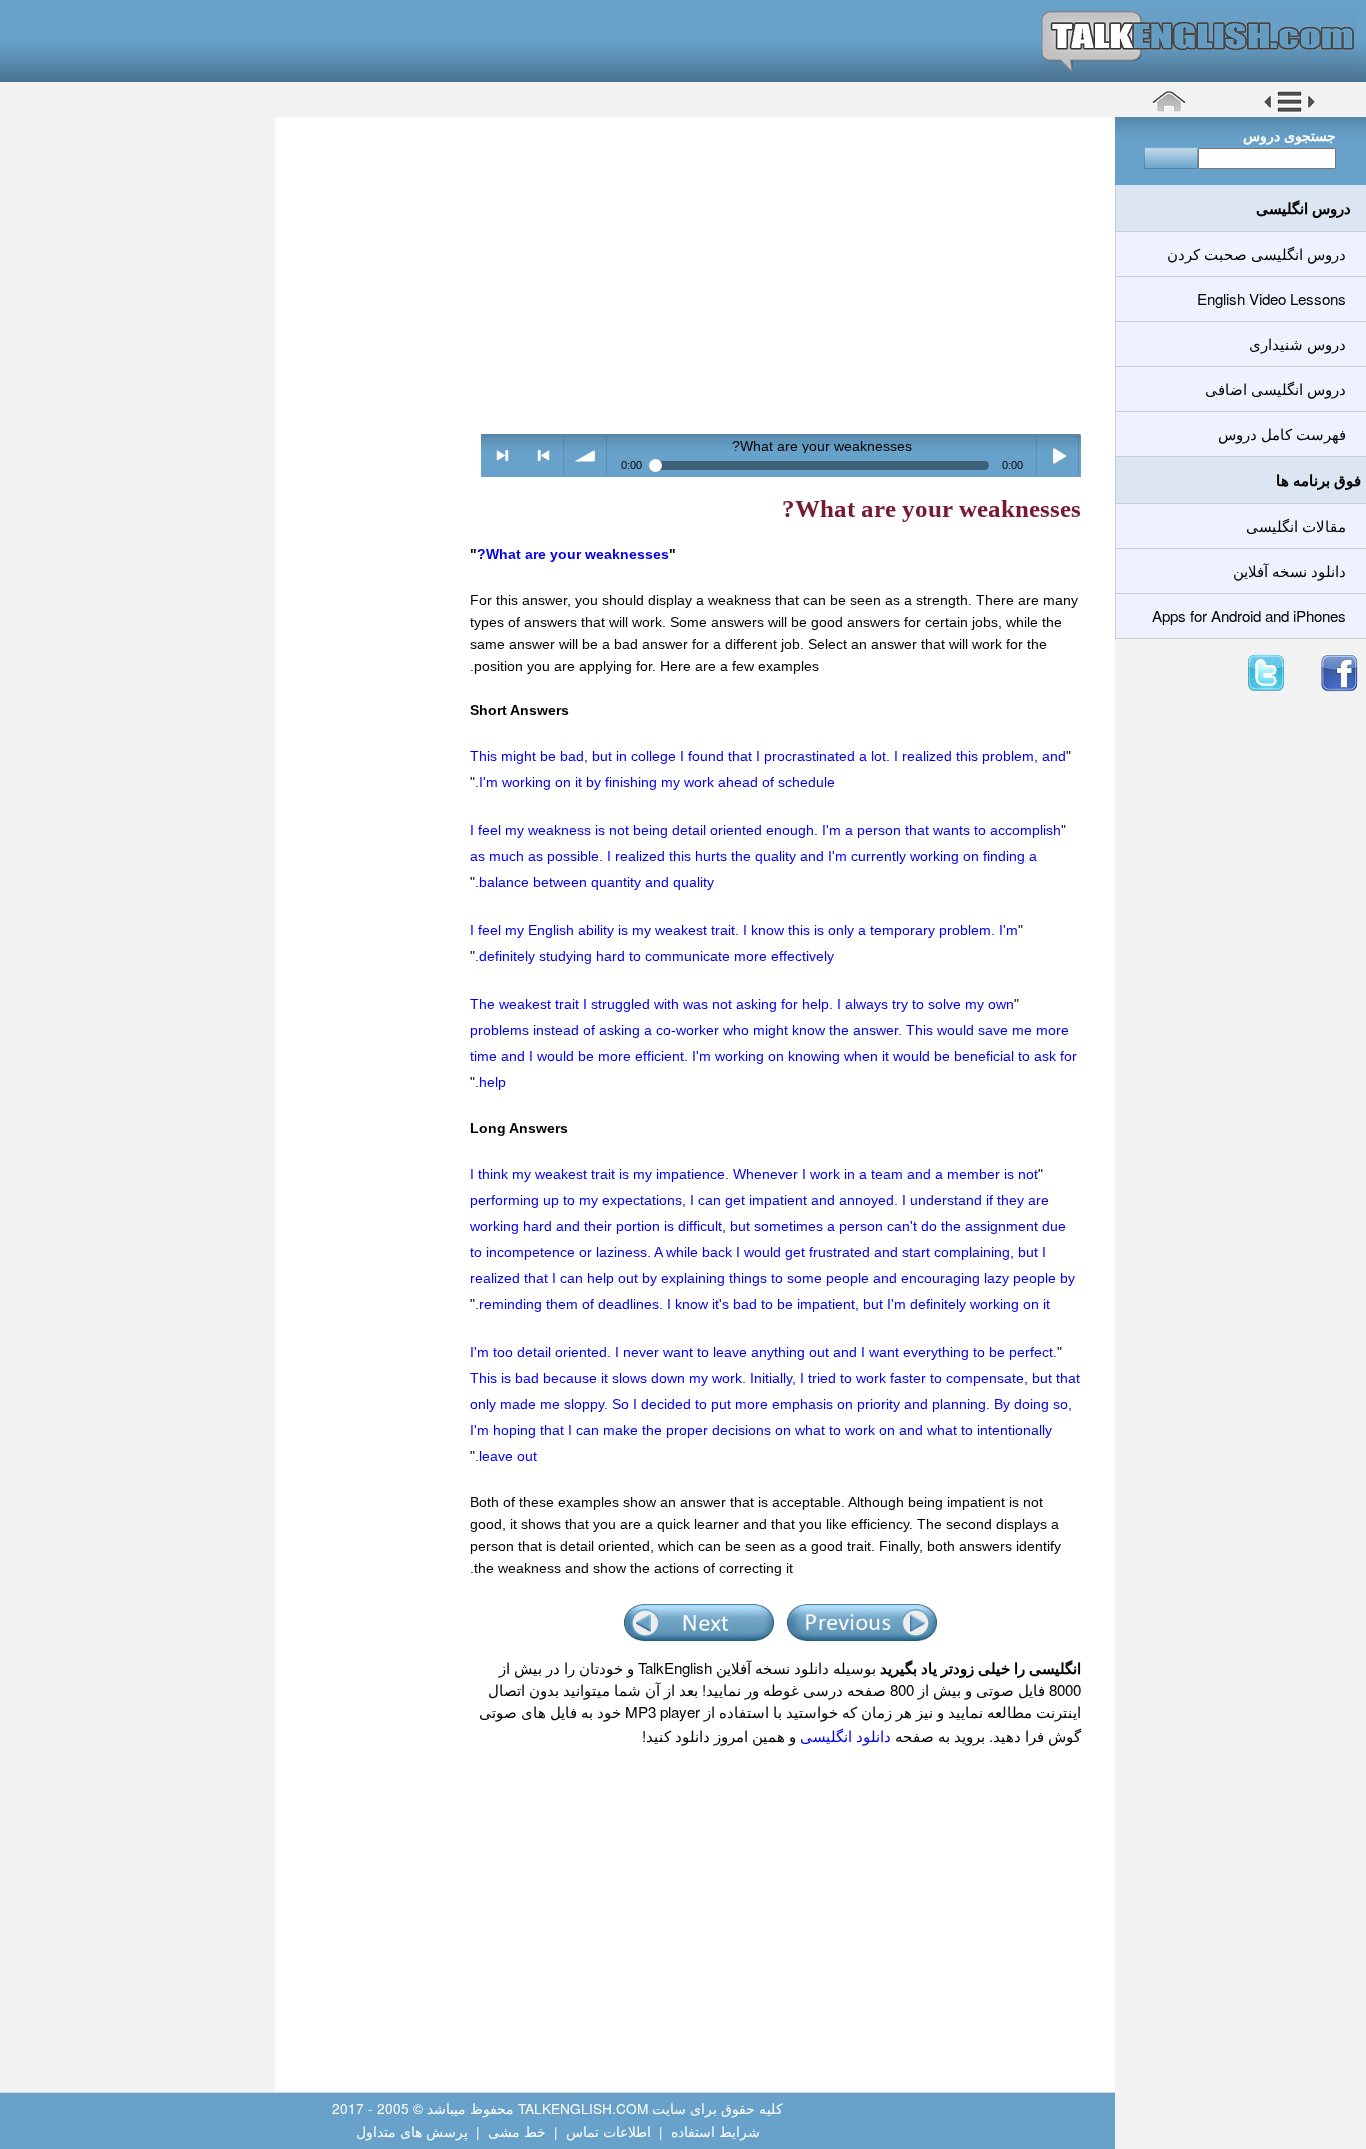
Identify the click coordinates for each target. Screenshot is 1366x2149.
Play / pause (1058, 455)
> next (502, 455)
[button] (1289, 109)
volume (585, 455)
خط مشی (517, 2131)
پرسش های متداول (412, 2131)
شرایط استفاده (715, 2131)
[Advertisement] (688, 275)
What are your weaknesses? (573, 554)
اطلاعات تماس (608, 2131)
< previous (543, 455)
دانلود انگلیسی (845, 1735)
